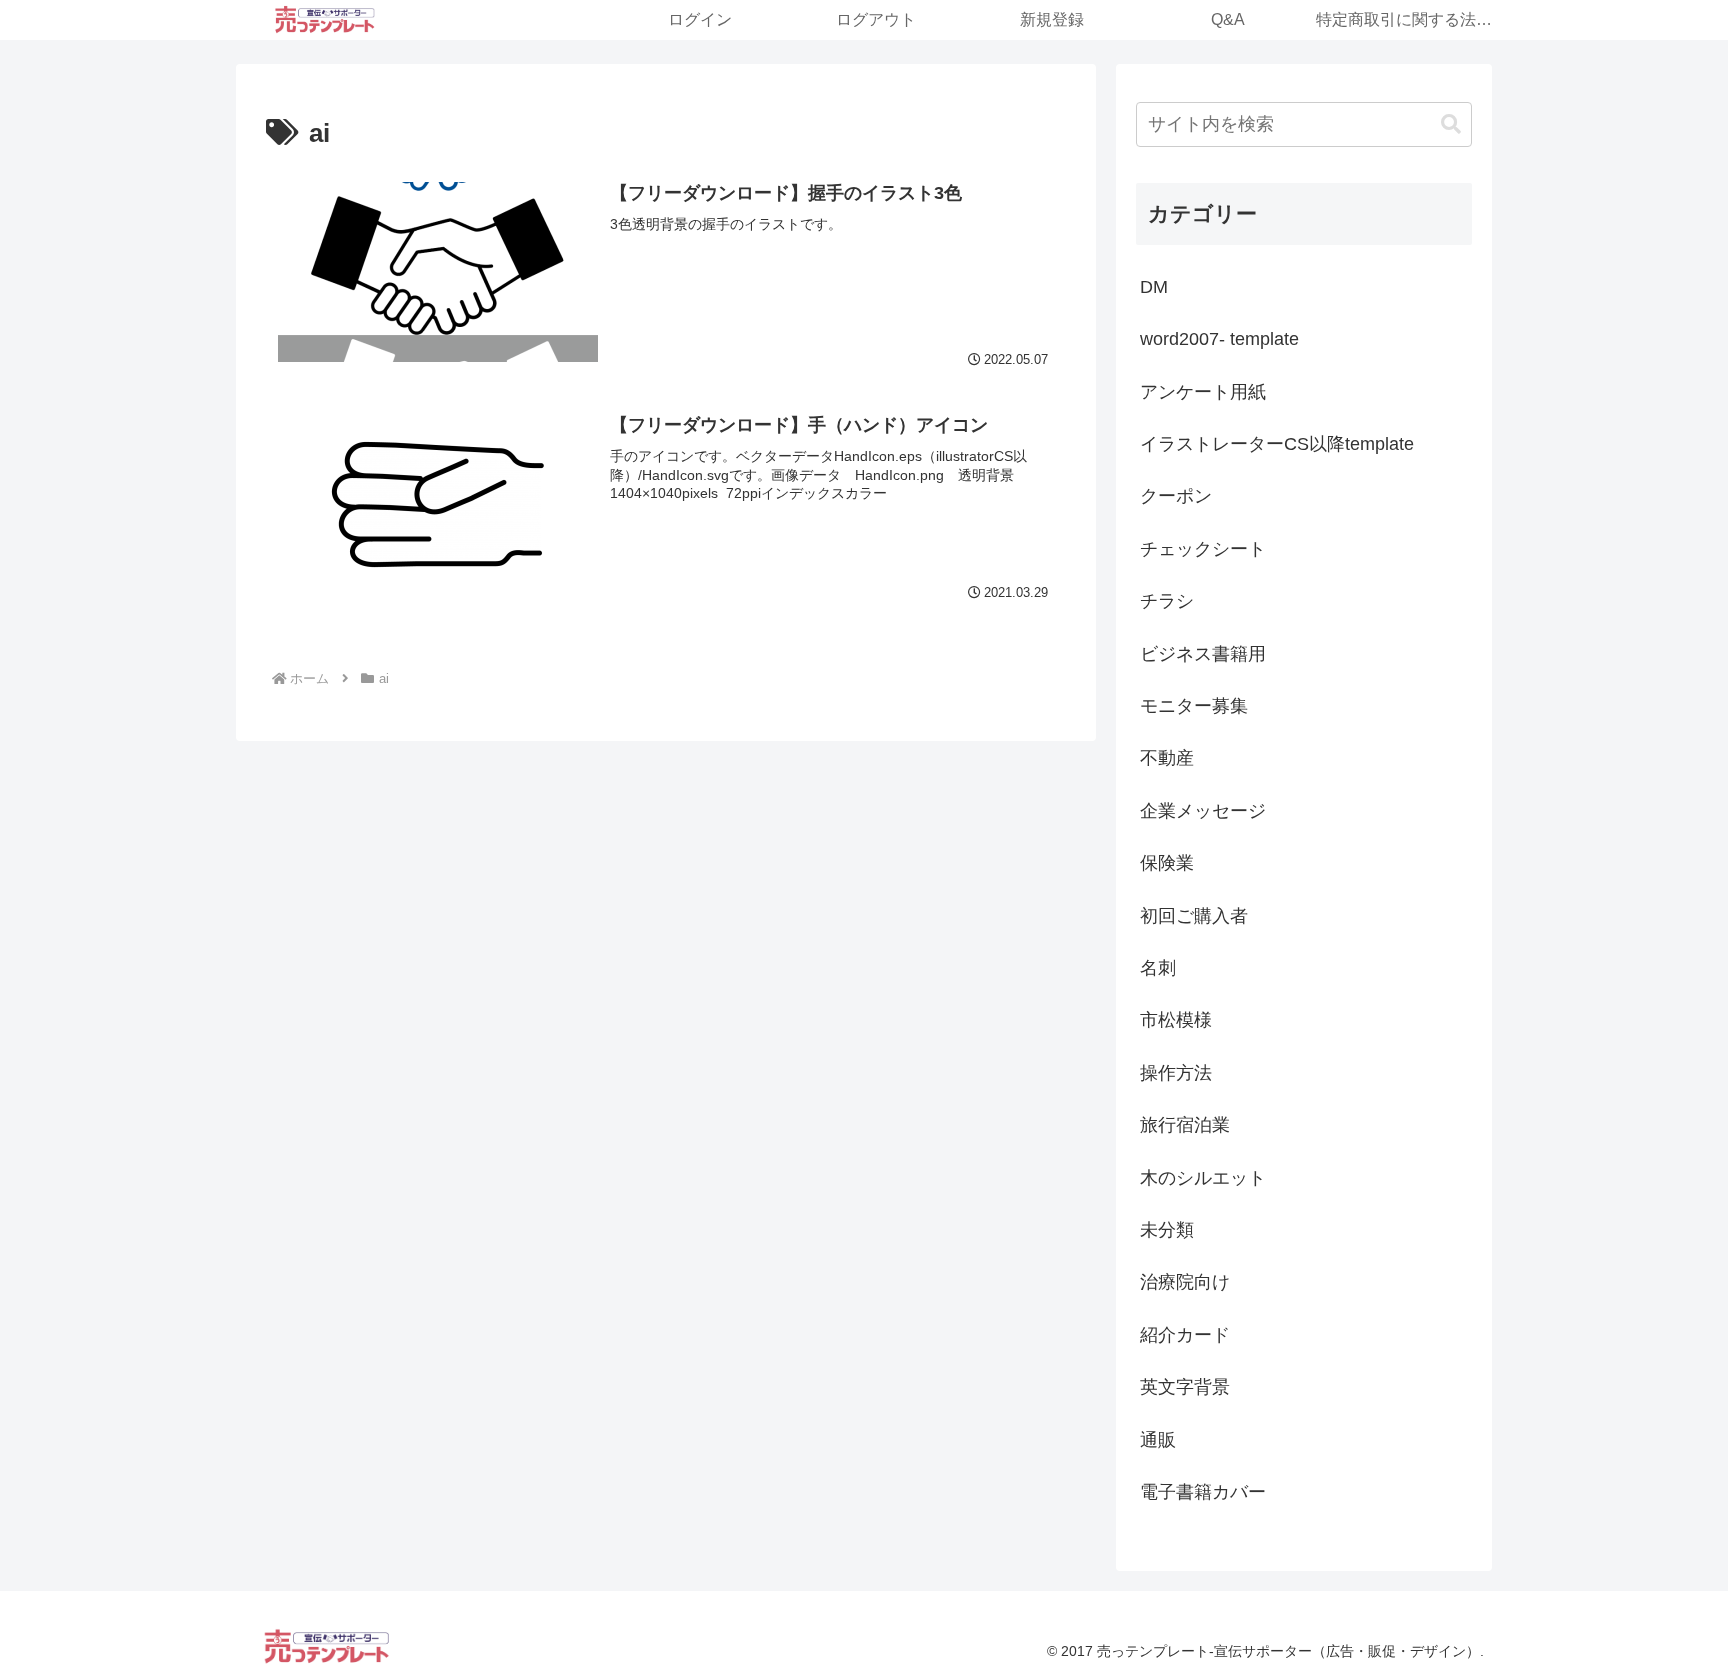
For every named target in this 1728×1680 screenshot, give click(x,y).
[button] (1451, 124)
